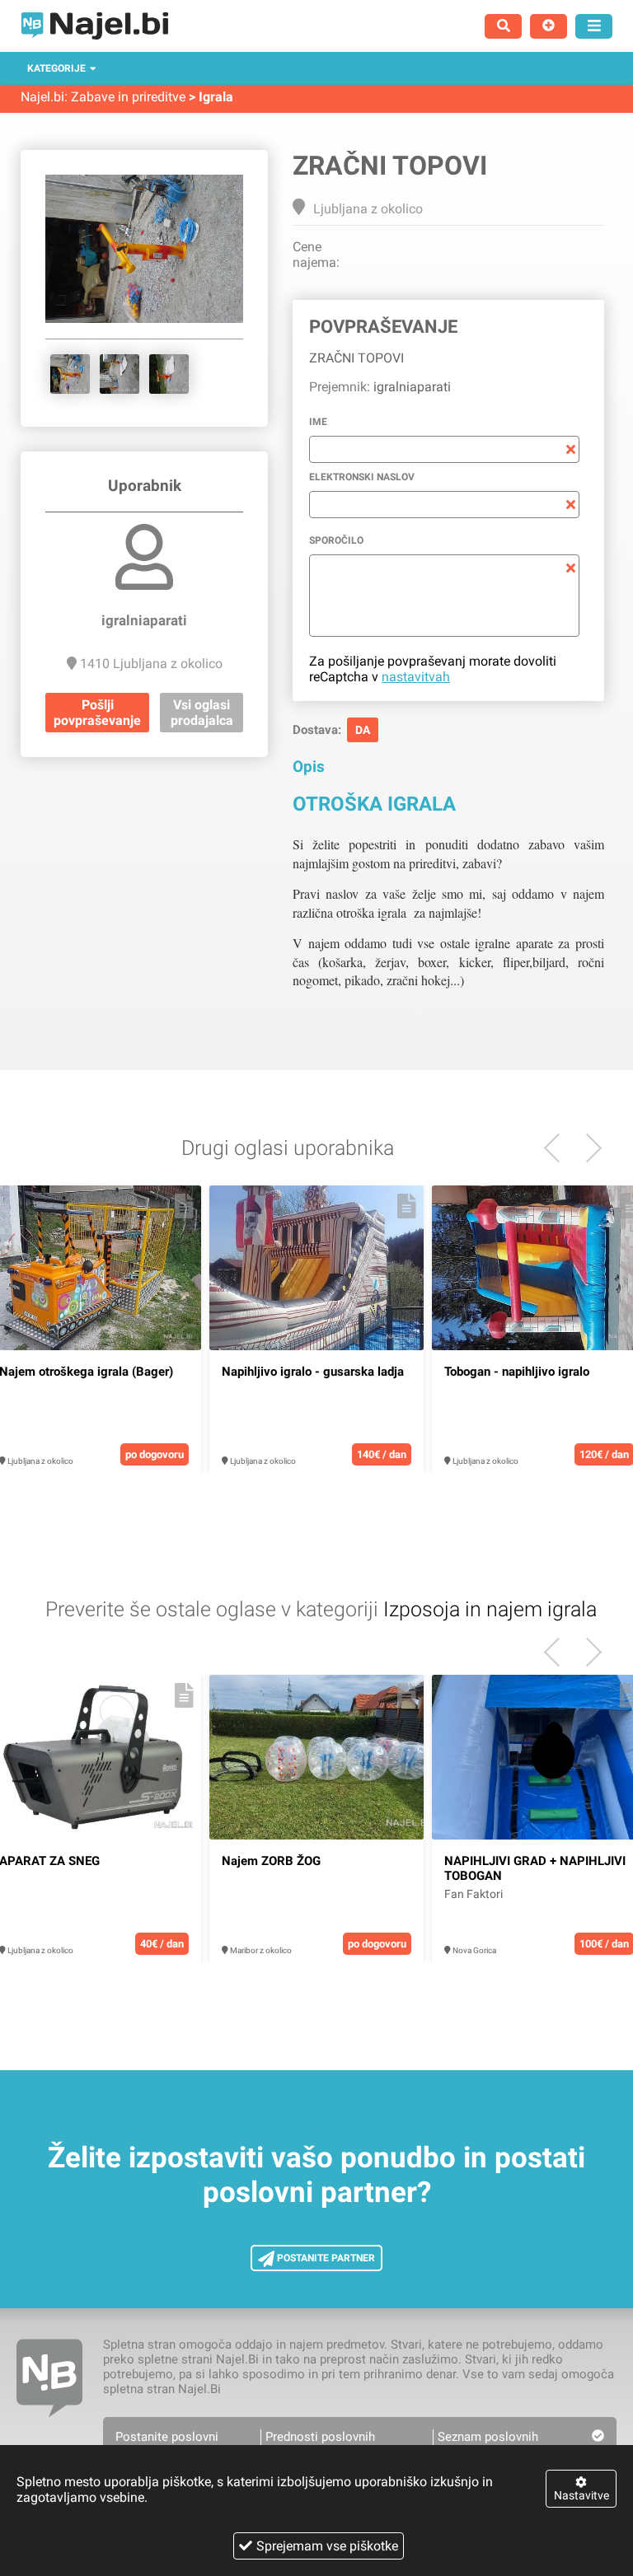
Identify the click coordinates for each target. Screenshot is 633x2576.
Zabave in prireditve (128, 97)
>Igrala (211, 97)
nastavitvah (416, 677)
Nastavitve (581, 2495)
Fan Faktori (474, 1894)
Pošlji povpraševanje (97, 713)
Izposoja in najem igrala (490, 1609)
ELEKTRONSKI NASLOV (362, 477)
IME (318, 422)
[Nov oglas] (549, 26)
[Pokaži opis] (184, 1206)
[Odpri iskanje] (503, 26)
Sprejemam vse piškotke (327, 2546)
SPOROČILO (336, 540)
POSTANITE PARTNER (325, 2258)
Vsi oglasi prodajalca (202, 713)
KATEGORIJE (56, 68)
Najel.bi (42, 97)
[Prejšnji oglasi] (587, 1148)
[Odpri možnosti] (594, 26)
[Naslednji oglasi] (558, 1148)
